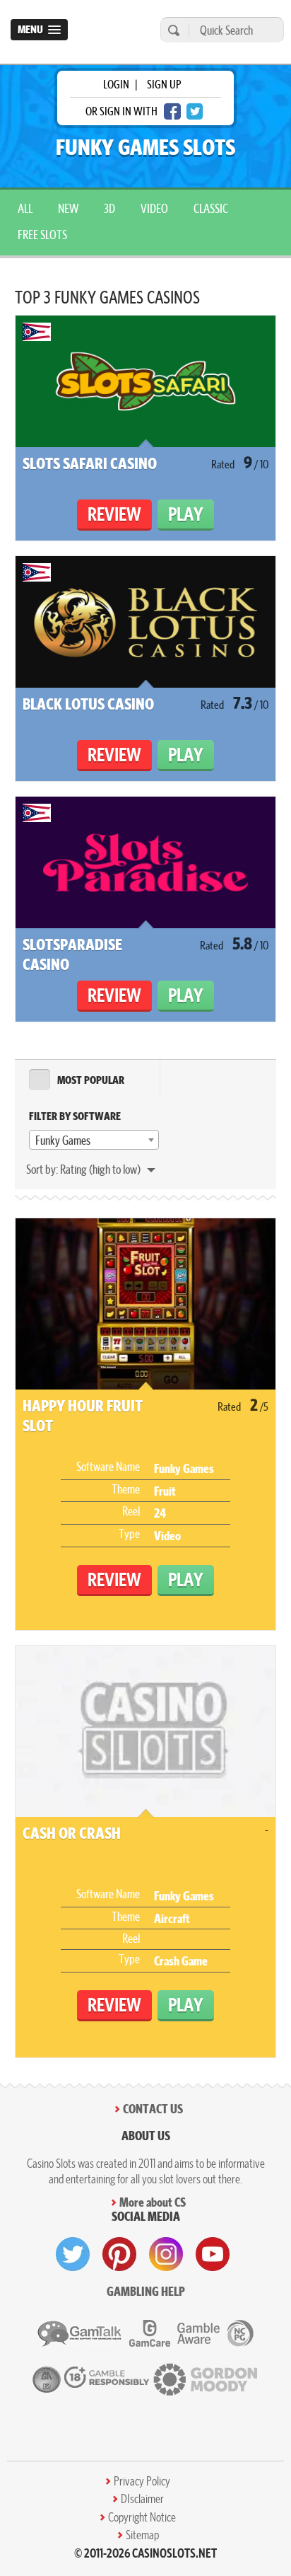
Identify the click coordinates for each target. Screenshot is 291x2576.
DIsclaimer (142, 2499)
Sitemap (142, 2535)
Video (154, 208)
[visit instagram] (166, 2254)
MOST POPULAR (91, 1080)
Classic (211, 208)
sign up (164, 84)
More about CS (153, 2202)
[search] (172, 30)
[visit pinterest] (119, 2254)
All (25, 208)
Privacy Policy (142, 2481)
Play (186, 514)
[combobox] (94, 1140)
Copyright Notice (142, 2517)
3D (109, 208)
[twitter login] (195, 111)
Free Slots (42, 235)
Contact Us (153, 2109)
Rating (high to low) (101, 1169)
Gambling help (146, 2291)
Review (114, 514)
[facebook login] (172, 111)
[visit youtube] (213, 2254)
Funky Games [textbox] (63, 1140)
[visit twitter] (73, 2254)
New (68, 208)
